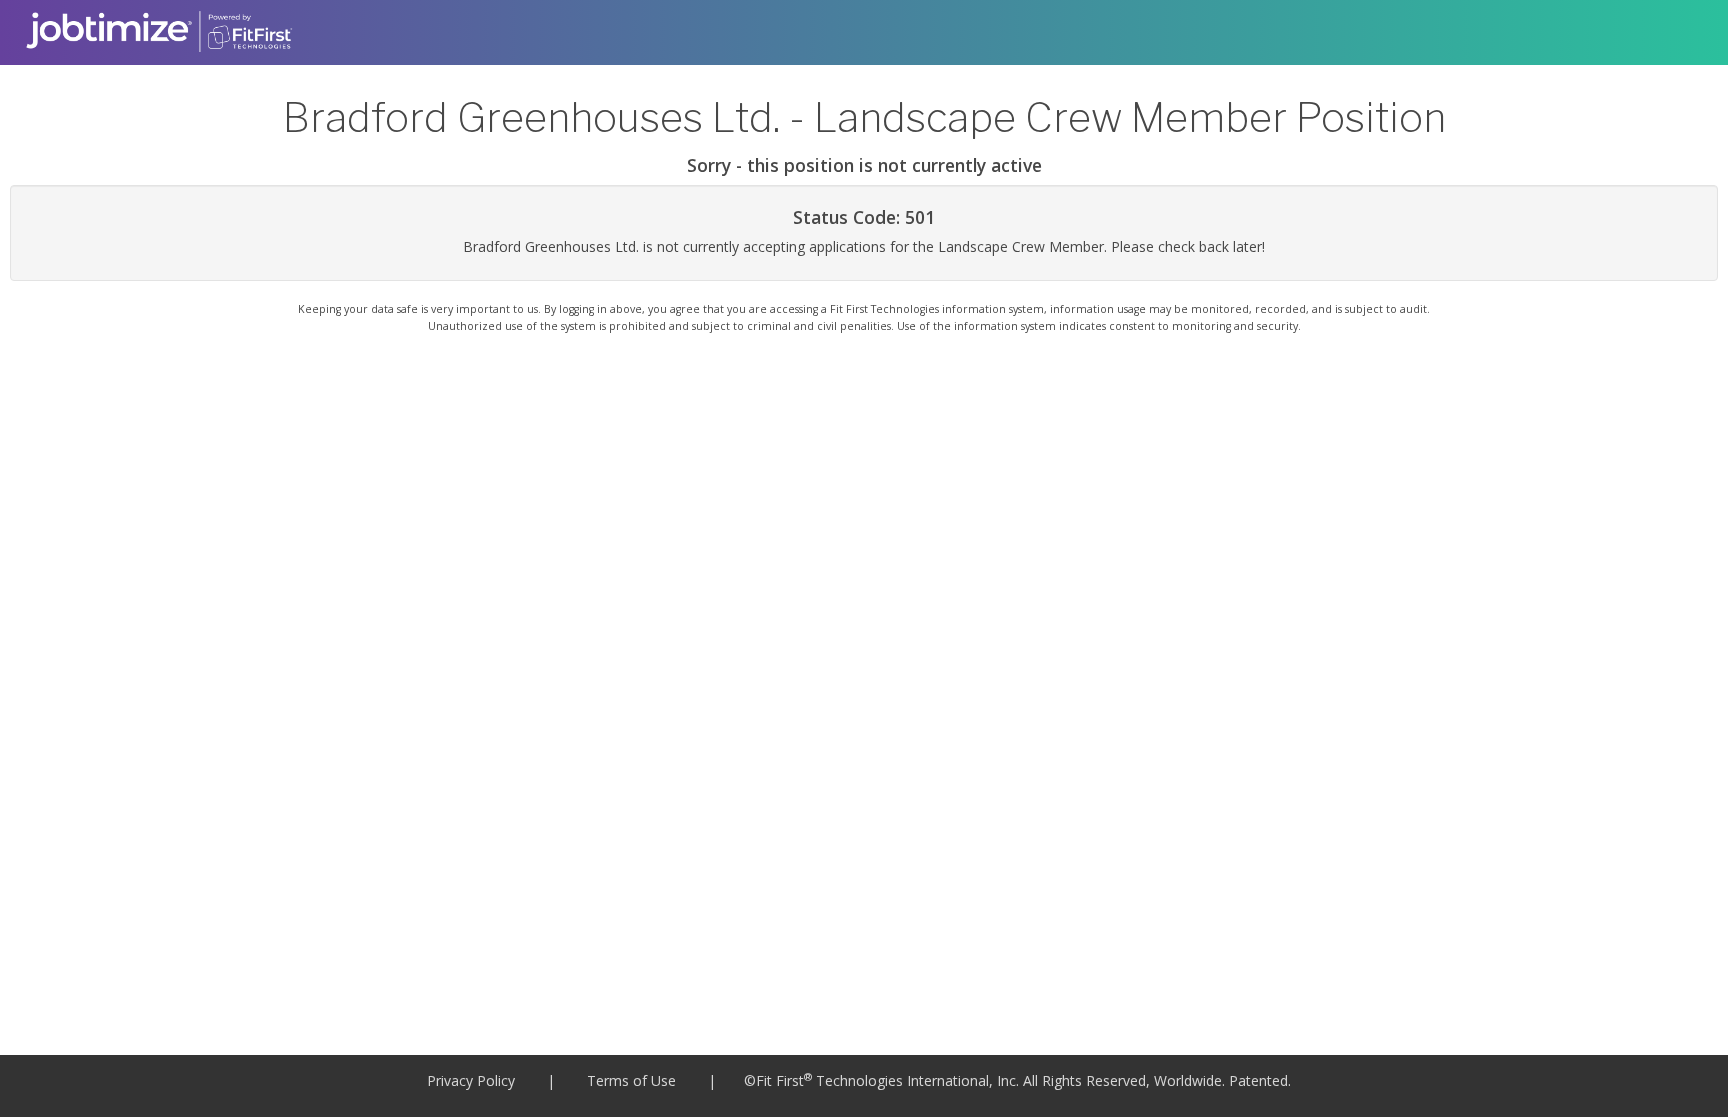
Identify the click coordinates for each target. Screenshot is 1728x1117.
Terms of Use (631, 1080)
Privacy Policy (471, 1080)
